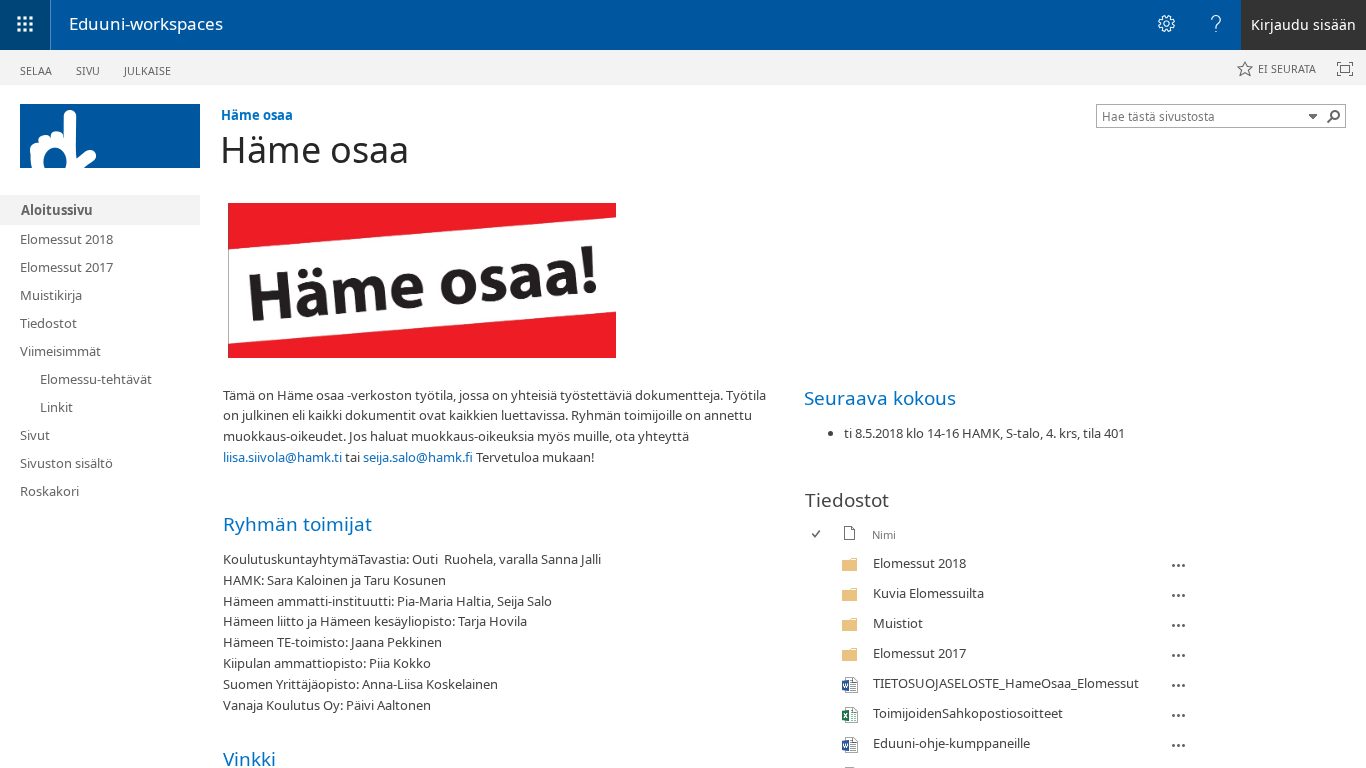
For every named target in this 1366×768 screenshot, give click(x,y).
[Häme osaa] (110, 136)
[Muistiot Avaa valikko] (1179, 625)
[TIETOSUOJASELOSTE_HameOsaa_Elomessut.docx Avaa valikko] (1179, 685)
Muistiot (898, 623)
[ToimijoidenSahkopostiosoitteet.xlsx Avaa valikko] (1179, 715)
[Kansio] (850, 568)
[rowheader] (821, 564)
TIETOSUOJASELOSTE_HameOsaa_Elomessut (1006, 683)
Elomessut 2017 (919, 653)
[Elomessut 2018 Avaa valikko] (1179, 565)
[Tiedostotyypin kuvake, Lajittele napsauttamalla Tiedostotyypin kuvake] (850, 536)
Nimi (884, 534)
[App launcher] (25, 25)
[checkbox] (817, 534)
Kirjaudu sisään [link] (1303, 24)
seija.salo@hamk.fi (418, 457)
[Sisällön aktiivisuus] (1345, 69)
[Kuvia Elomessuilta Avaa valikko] (1179, 595)
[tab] (36, 66)
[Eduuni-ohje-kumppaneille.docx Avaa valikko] (1179, 745)
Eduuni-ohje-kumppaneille (951, 743)
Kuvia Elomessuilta (928, 593)
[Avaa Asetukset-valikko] (1166, 25)
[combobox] (1202, 116)
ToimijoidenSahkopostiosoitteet (968, 713)
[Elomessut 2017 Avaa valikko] (1179, 655)
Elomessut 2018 (919, 563)
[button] (1313, 116)
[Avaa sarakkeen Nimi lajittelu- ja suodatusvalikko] (879, 549)
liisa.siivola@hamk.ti (282, 457)
